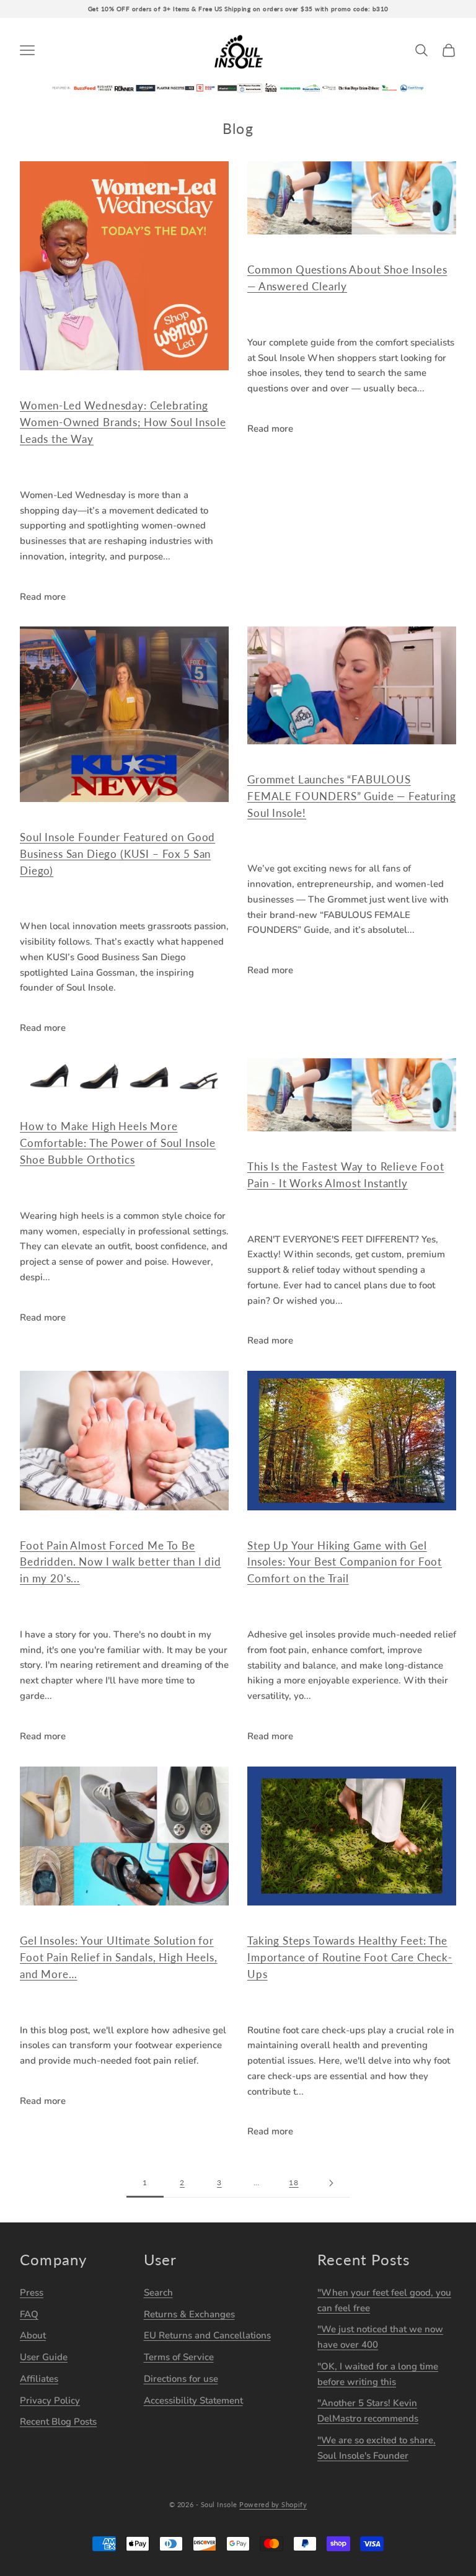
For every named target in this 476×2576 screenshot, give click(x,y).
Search (158, 2293)
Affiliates (39, 2379)
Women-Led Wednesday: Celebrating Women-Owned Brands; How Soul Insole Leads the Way (123, 422)
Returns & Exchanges (189, 2314)
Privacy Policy (50, 2400)
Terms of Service (179, 2357)
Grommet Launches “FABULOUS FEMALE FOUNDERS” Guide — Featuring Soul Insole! (352, 796)
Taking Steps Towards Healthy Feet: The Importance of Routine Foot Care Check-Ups (350, 1957)
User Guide (44, 2357)
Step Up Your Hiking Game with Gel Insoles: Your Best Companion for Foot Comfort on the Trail (345, 1562)
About (33, 2335)
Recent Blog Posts (58, 2422)
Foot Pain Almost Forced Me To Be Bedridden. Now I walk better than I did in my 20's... (121, 1562)
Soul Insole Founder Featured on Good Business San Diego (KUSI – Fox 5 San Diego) (117, 854)
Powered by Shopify (273, 2504)
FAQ (29, 2314)
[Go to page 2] (331, 2183)
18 (293, 2182)
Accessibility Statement (193, 2400)
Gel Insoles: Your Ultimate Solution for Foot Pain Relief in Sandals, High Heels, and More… (119, 1957)
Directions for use (181, 2379)
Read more (43, 597)
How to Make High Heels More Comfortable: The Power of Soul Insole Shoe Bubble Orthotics (118, 1143)
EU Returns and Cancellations (207, 2335)
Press (32, 2293)
